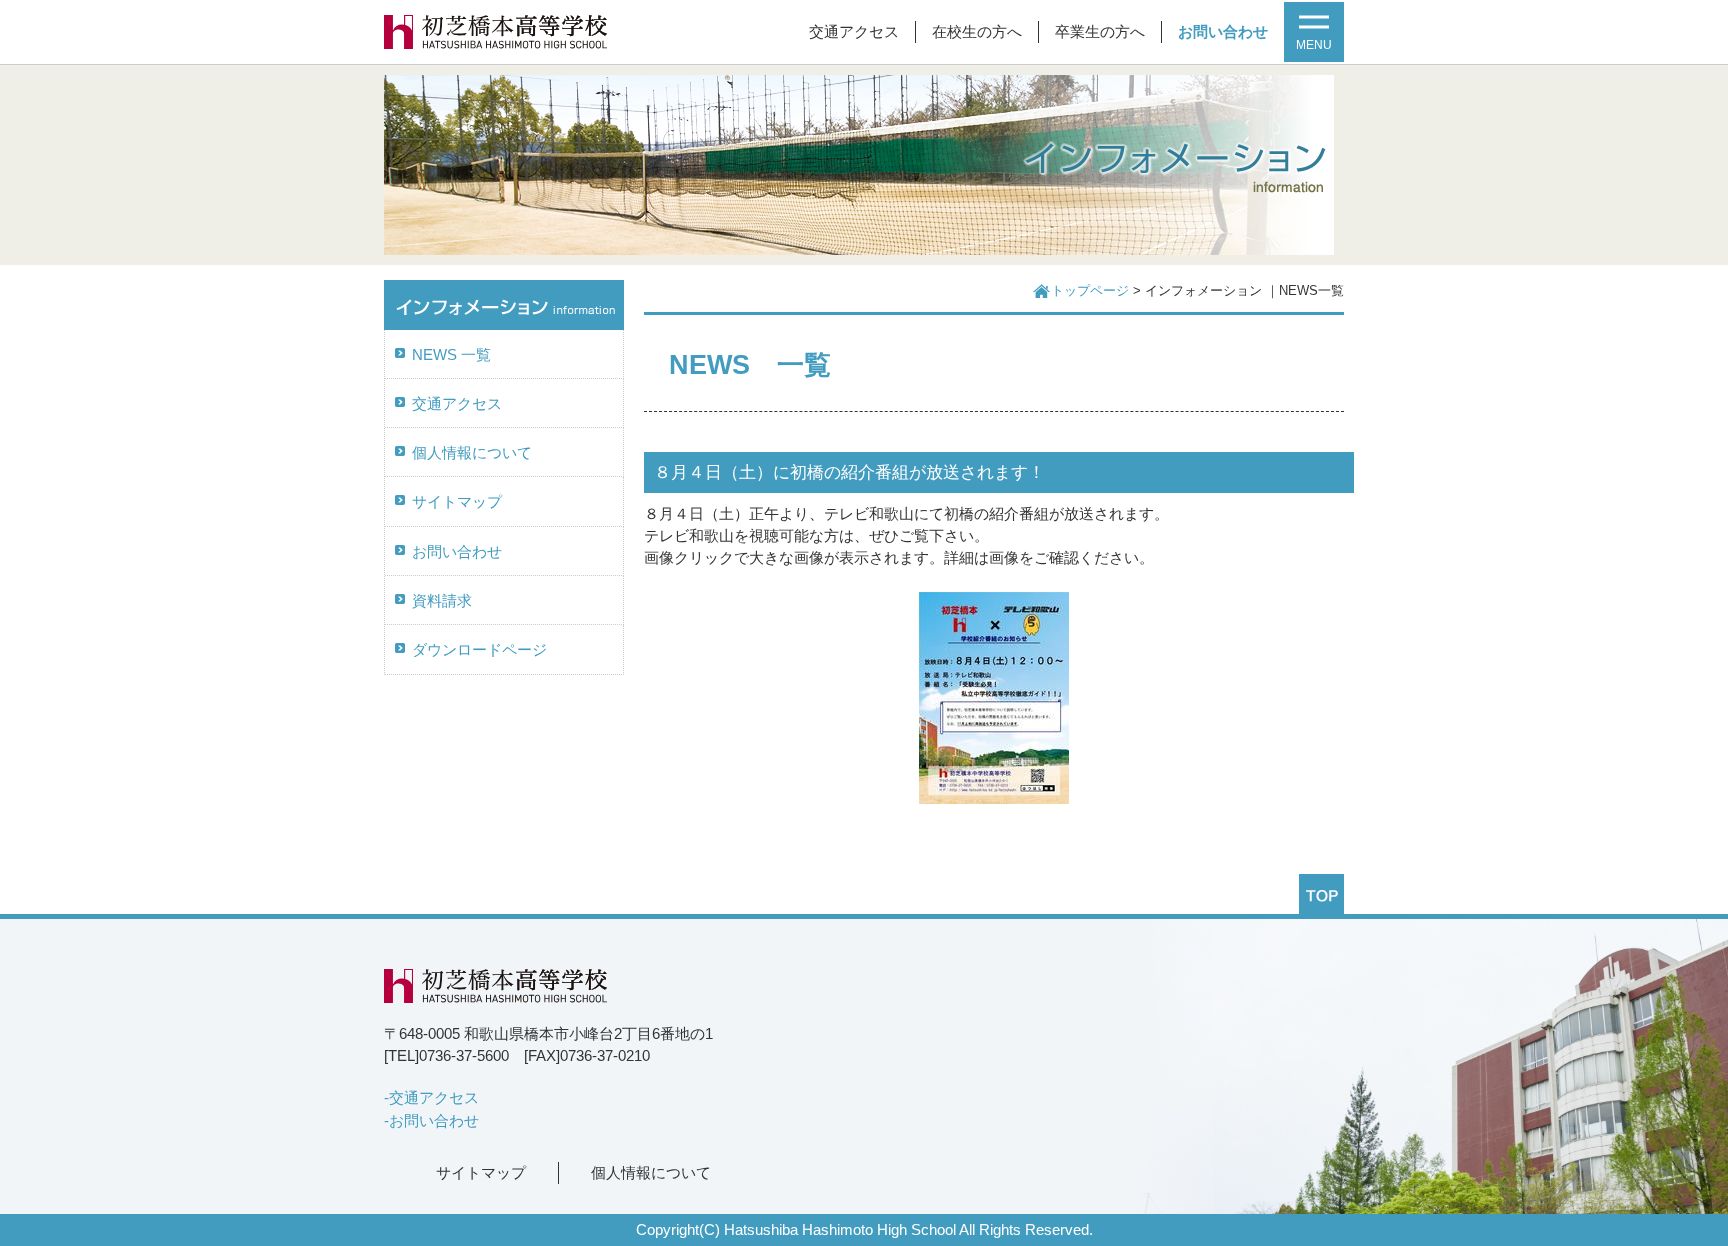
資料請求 (442, 601)
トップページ (1090, 291)
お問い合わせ (1223, 32)
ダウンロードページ (479, 650)
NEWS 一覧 (451, 355)
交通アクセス (854, 32)
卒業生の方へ (1100, 32)
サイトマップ (457, 502)
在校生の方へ (977, 32)
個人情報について (472, 453)
